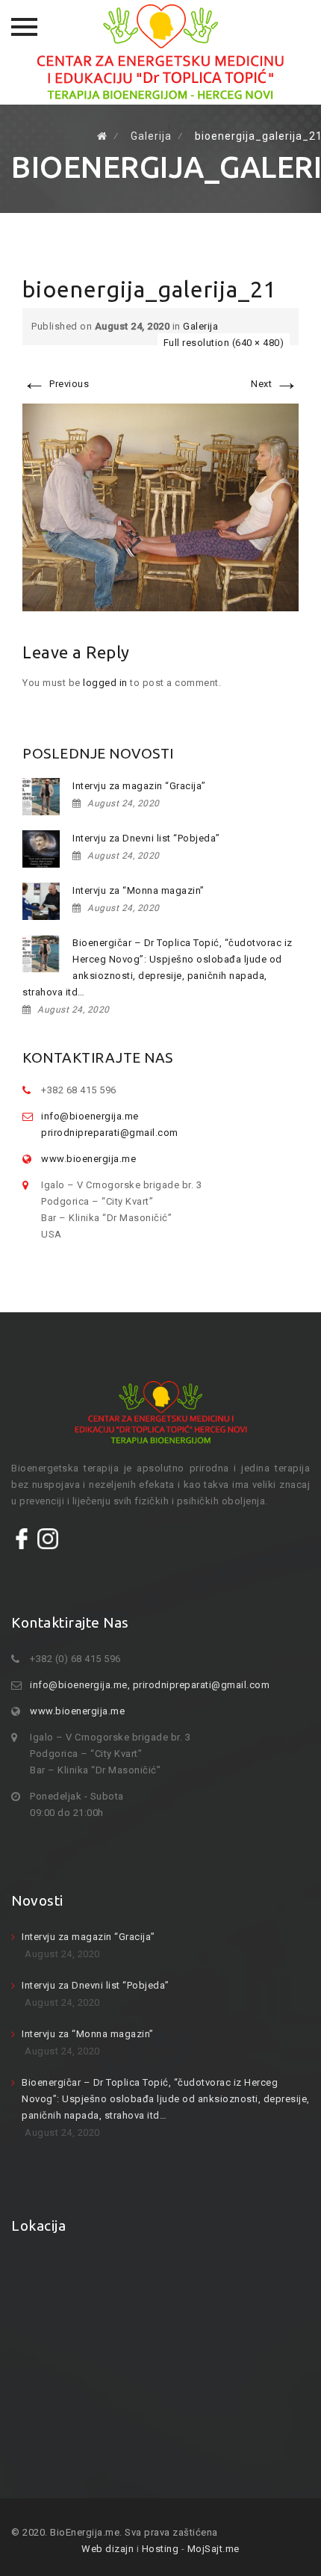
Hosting (160, 2549)
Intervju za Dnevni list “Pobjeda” (146, 838)
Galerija (200, 326)
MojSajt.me (214, 2549)
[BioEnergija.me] (160, 52)
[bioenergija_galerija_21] (160, 506)
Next (275, 384)
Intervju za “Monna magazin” (138, 890)
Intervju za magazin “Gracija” (139, 786)
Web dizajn (107, 2549)
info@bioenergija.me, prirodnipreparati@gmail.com (150, 1685)
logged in (105, 683)
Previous (56, 384)
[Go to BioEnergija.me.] (102, 136)
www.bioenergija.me (88, 1159)
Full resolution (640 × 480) (224, 343)
